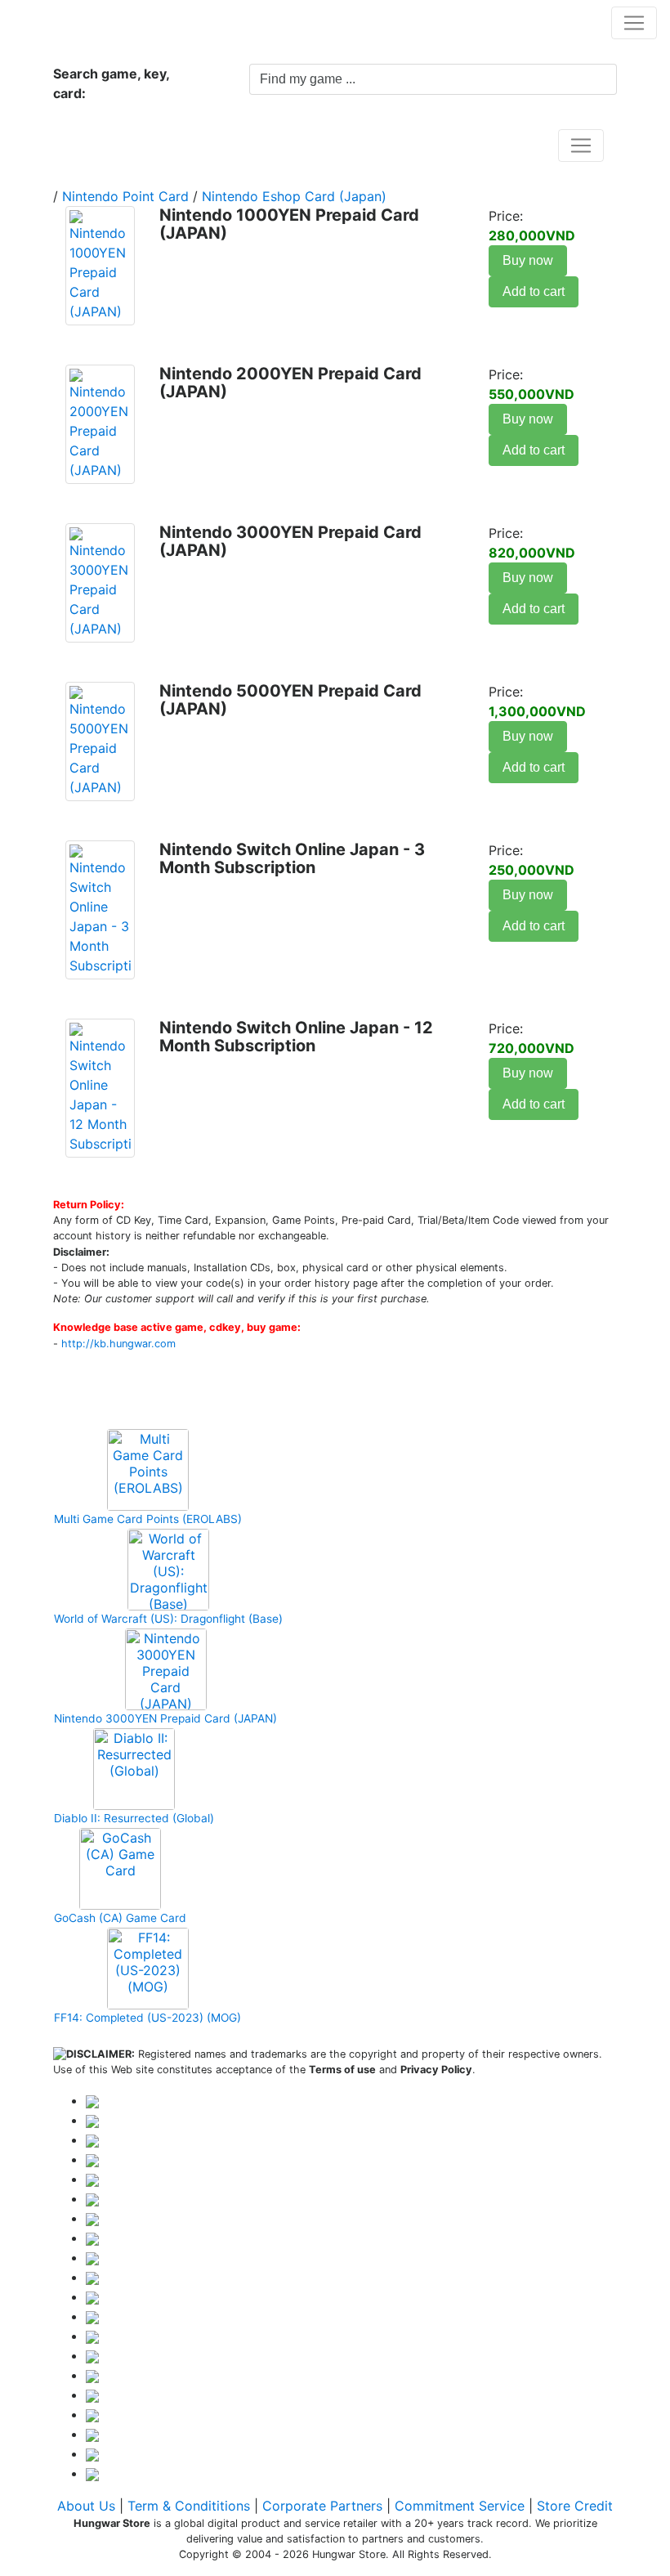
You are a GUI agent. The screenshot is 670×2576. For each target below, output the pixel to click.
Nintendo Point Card (125, 196)
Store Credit (575, 2506)
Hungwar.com (66, 22)
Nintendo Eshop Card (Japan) (294, 196)
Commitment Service (460, 2506)
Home (89, 145)
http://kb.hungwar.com (118, 1344)
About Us (86, 2506)
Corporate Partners (322, 2506)
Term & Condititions (189, 2506)
